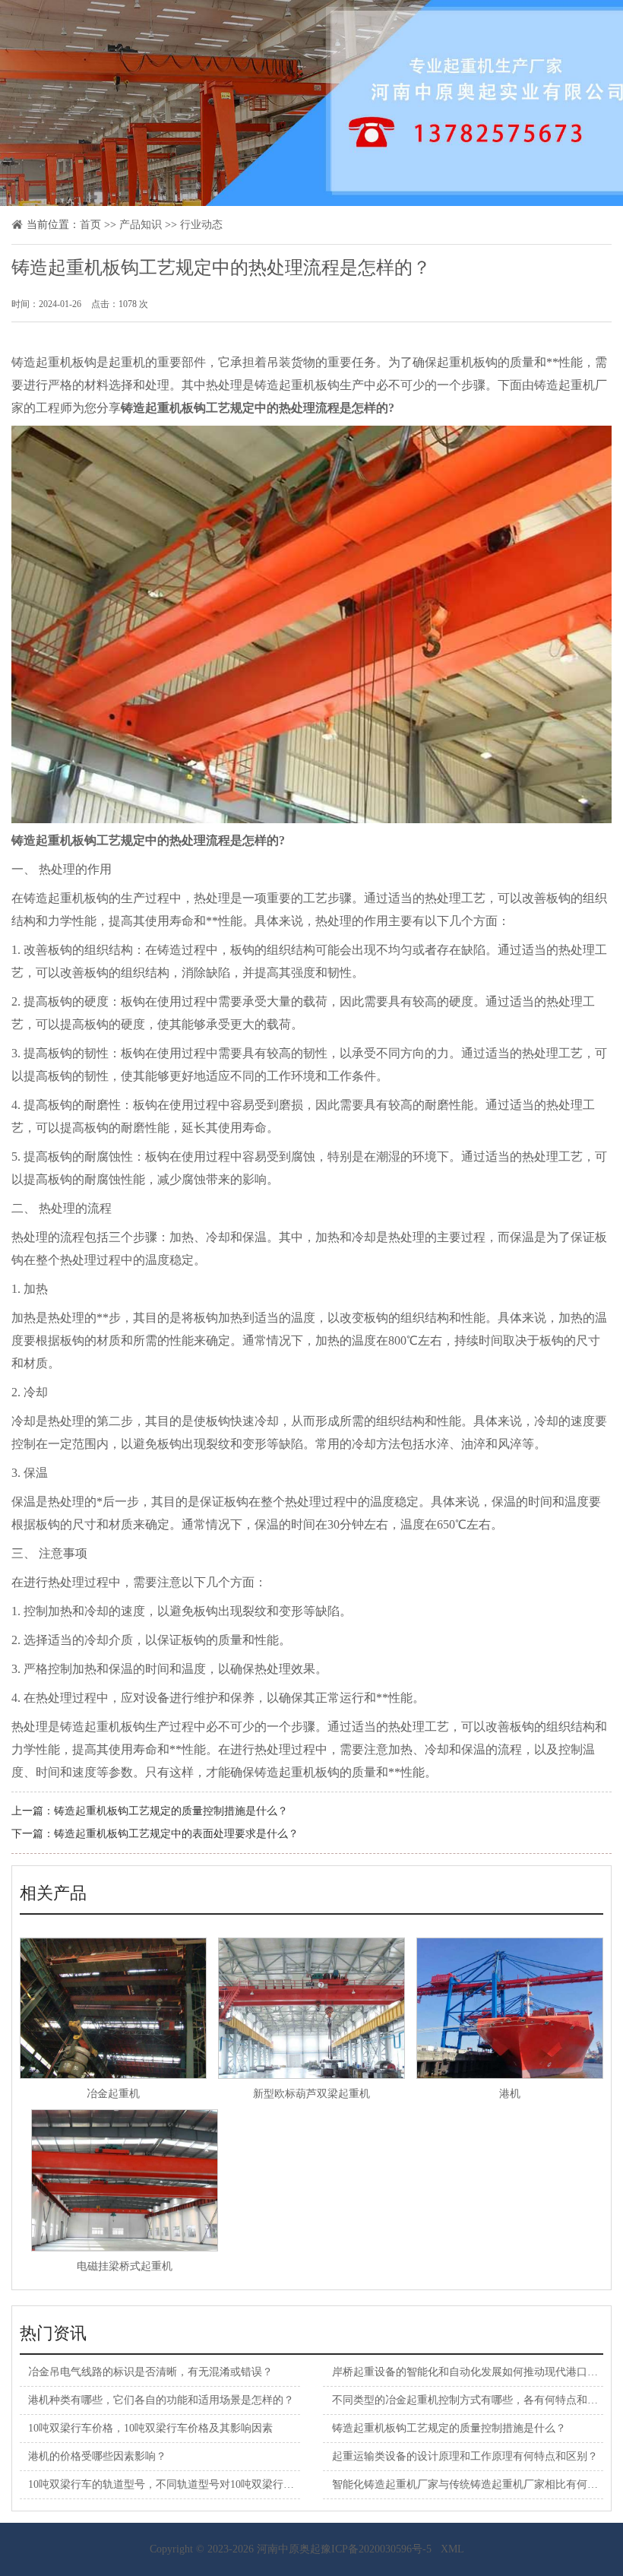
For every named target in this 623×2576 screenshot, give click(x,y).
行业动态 (201, 225)
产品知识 (141, 225)
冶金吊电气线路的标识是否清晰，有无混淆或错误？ (150, 2372)
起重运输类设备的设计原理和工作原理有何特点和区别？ (465, 2456)
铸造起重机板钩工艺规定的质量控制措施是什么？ (171, 1811)
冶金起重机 (113, 2094)
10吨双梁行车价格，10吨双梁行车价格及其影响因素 (150, 2428)
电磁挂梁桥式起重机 (125, 2266)
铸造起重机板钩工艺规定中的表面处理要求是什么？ (176, 1834)
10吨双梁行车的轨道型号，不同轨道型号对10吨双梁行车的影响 (177, 2484)
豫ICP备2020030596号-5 (376, 2549)
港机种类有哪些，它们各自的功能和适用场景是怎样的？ (161, 2400)
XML (452, 2549)
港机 (510, 2094)
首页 (90, 225)
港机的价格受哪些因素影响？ (97, 2456)
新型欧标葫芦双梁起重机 (311, 2094)
